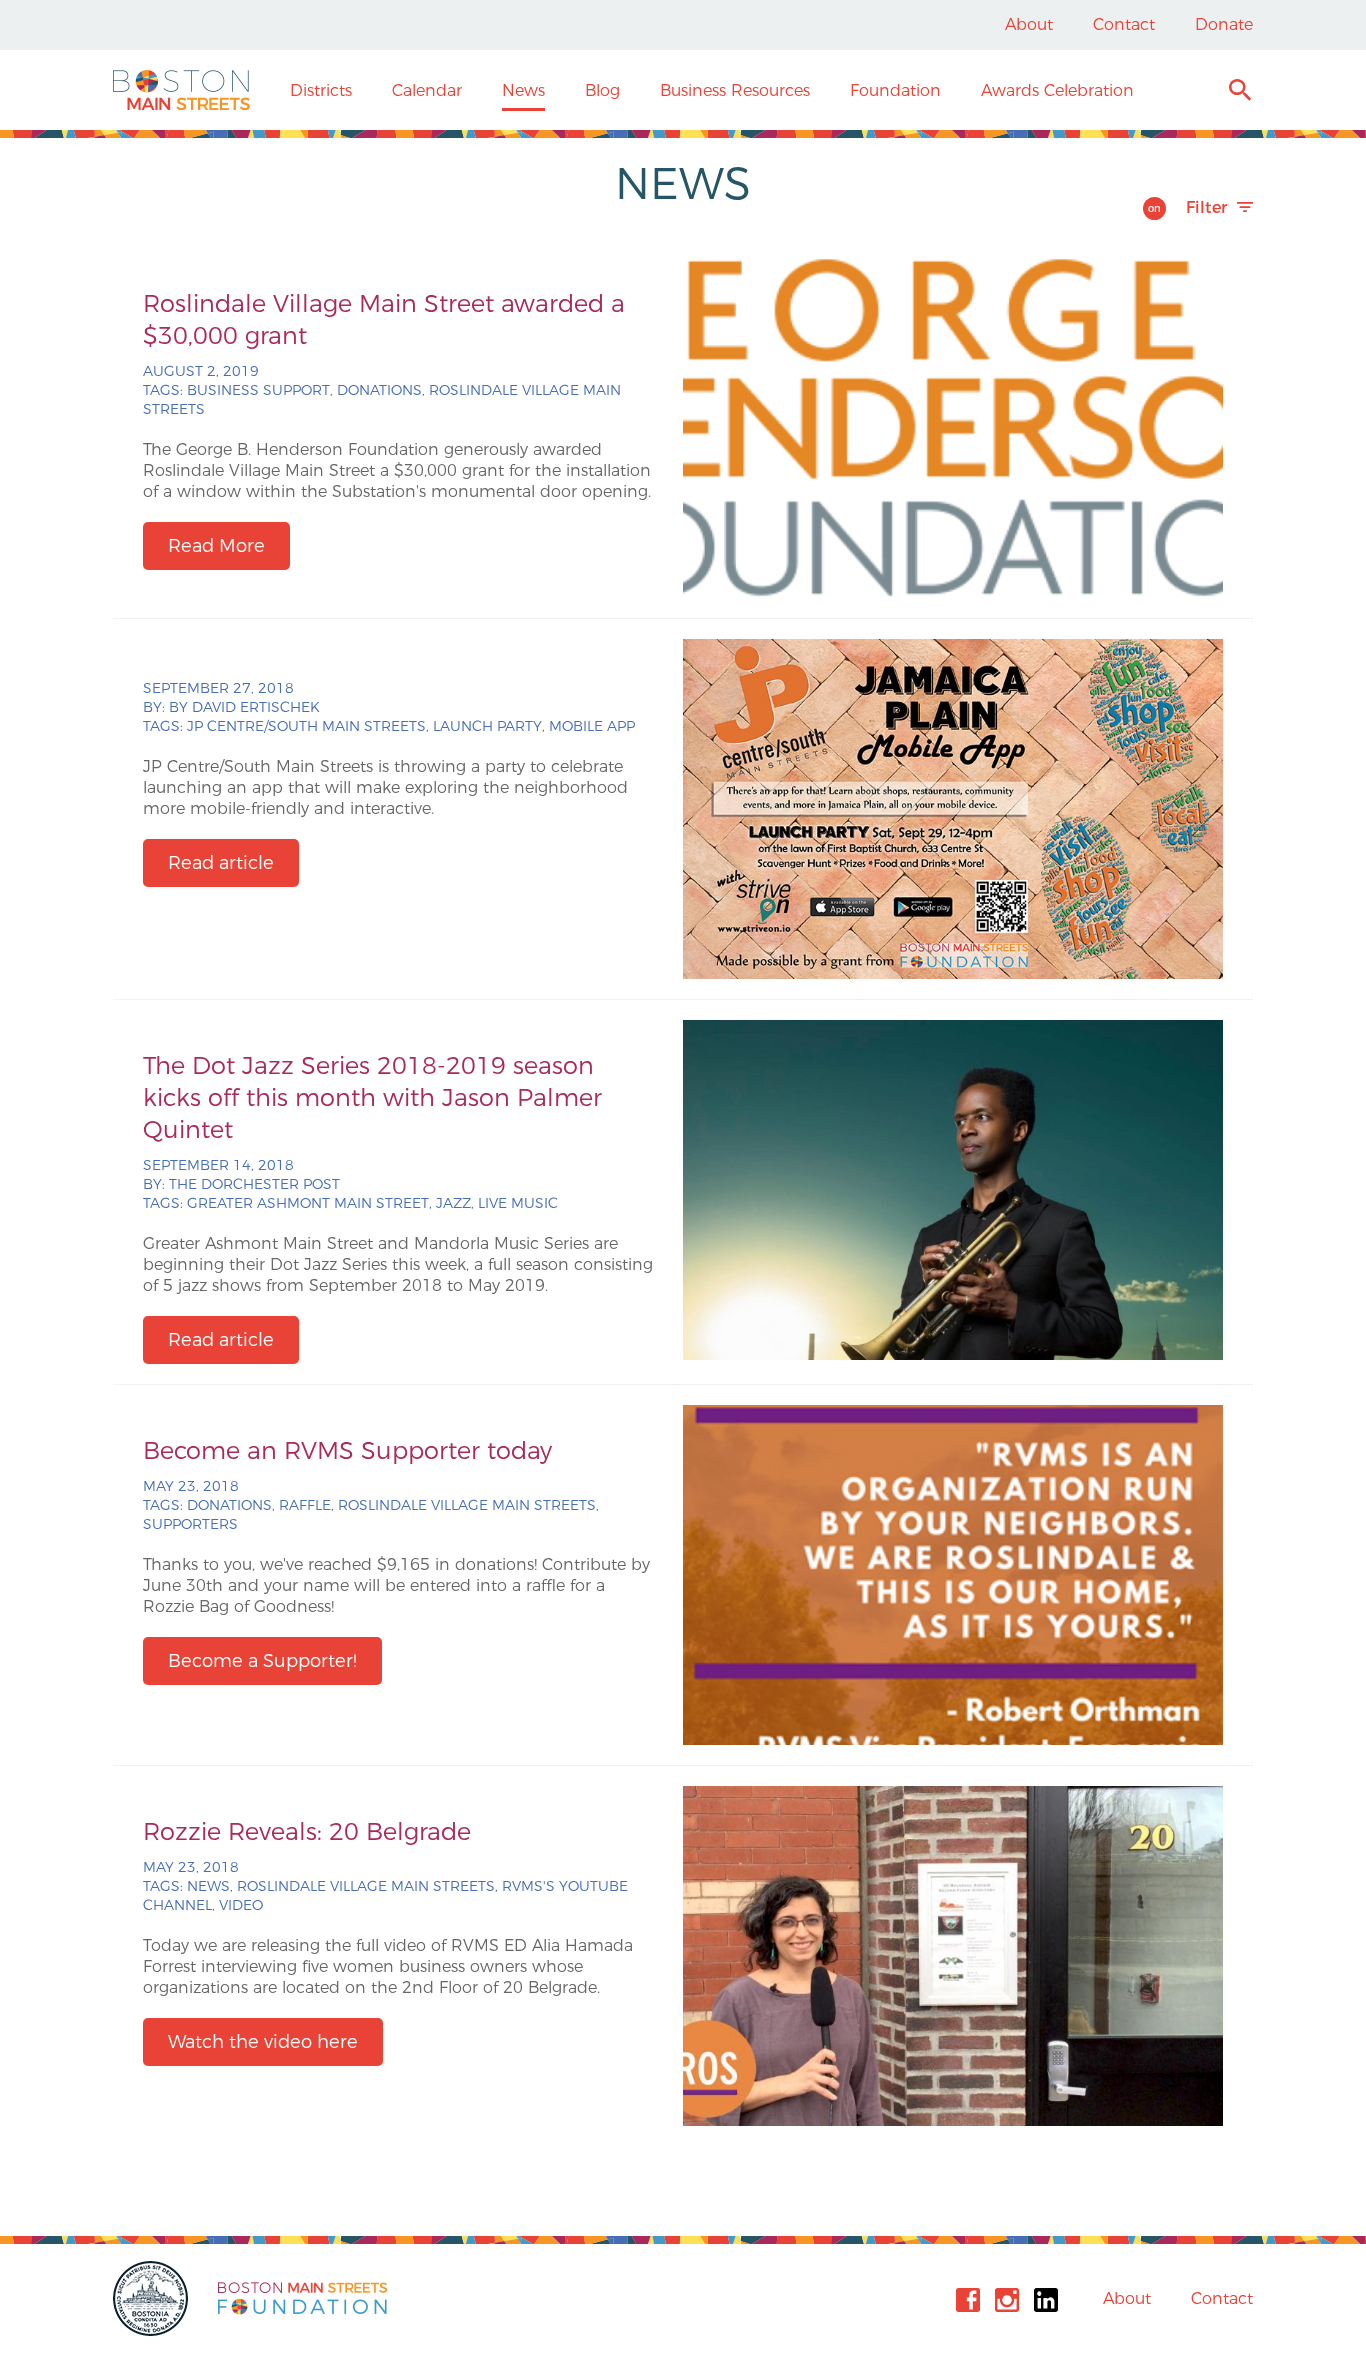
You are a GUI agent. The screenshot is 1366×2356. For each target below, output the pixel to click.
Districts (321, 90)
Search (1239, 92)
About (1029, 24)
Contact (1124, 24)
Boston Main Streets (181, 90)
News (523, 90)
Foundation (895, 90)
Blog (602, 90)
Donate (1224, 24)
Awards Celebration (1057, 90)
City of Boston (153, 2298)
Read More (216, 546)
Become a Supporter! (262, 1661)
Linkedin (1046, 2300)
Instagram (1007, 2300)
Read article (221, 863)
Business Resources (735, 90)
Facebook (968, 2300)
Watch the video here (263, 2042)
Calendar (427, 90)
